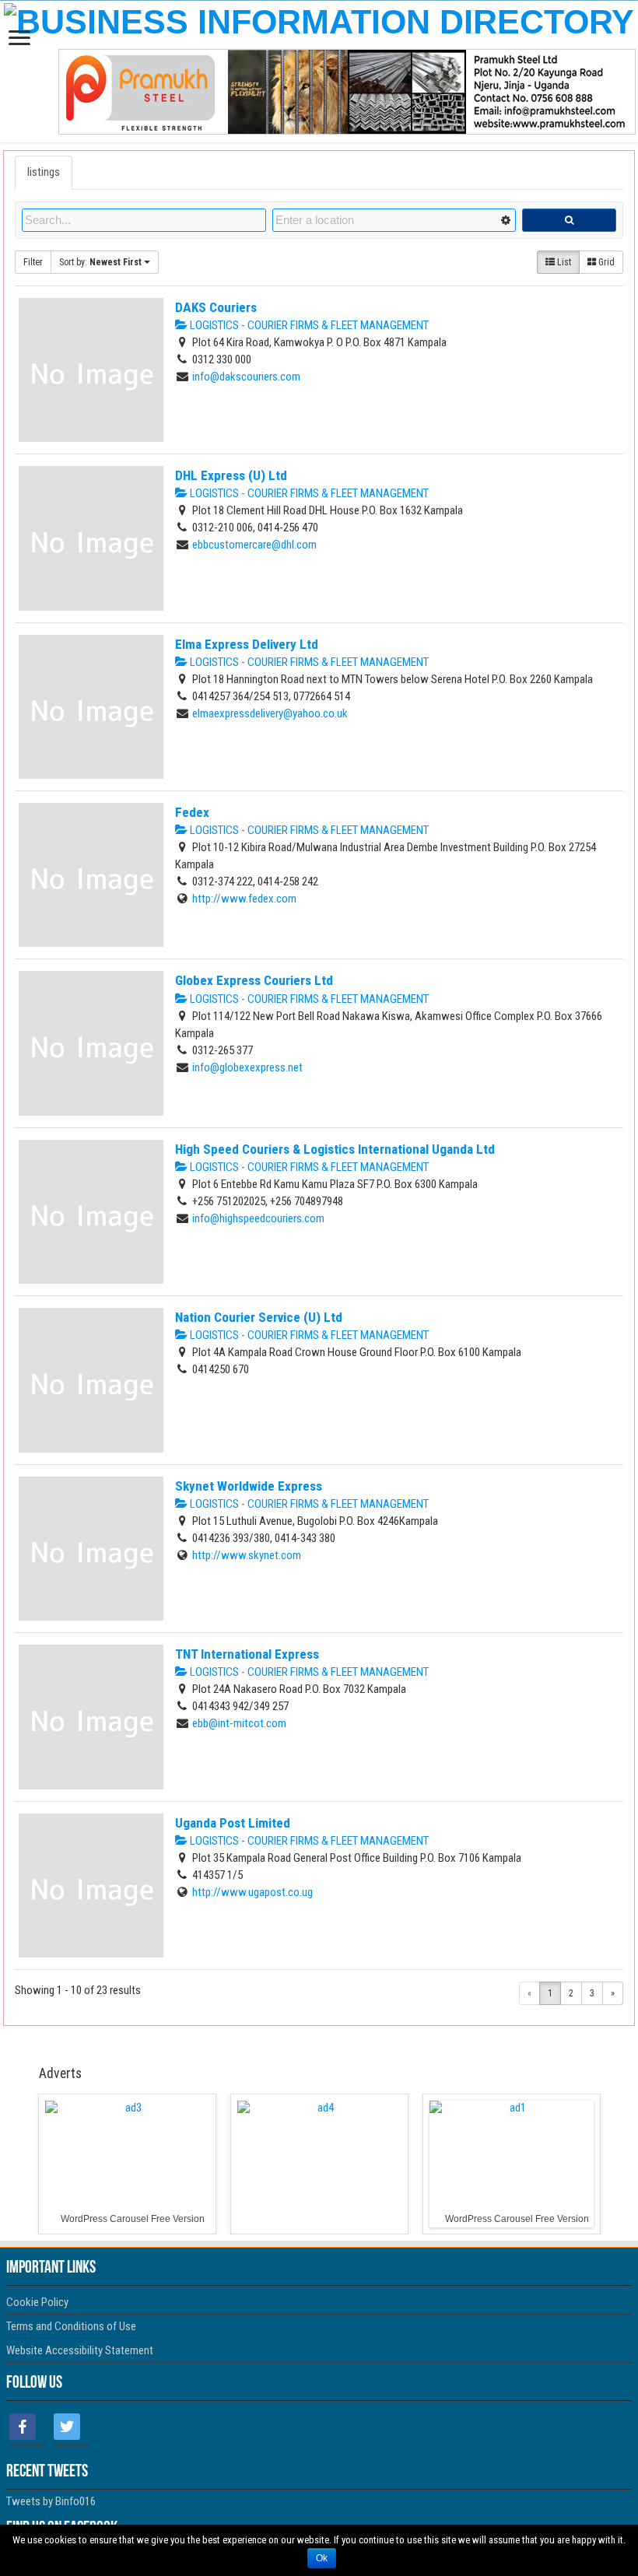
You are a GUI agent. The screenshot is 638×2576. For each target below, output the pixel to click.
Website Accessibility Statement (80, 2350)
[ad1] (512, 2164)
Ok (322, 2558)
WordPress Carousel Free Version (133, 2219)
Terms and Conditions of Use (71, 2326)
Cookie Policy (37, 2302)
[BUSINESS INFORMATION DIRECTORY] (319, 19)
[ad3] (127, 2164)
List (563, 262)
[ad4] (319, 2164)
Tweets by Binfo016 (51, 2501)
